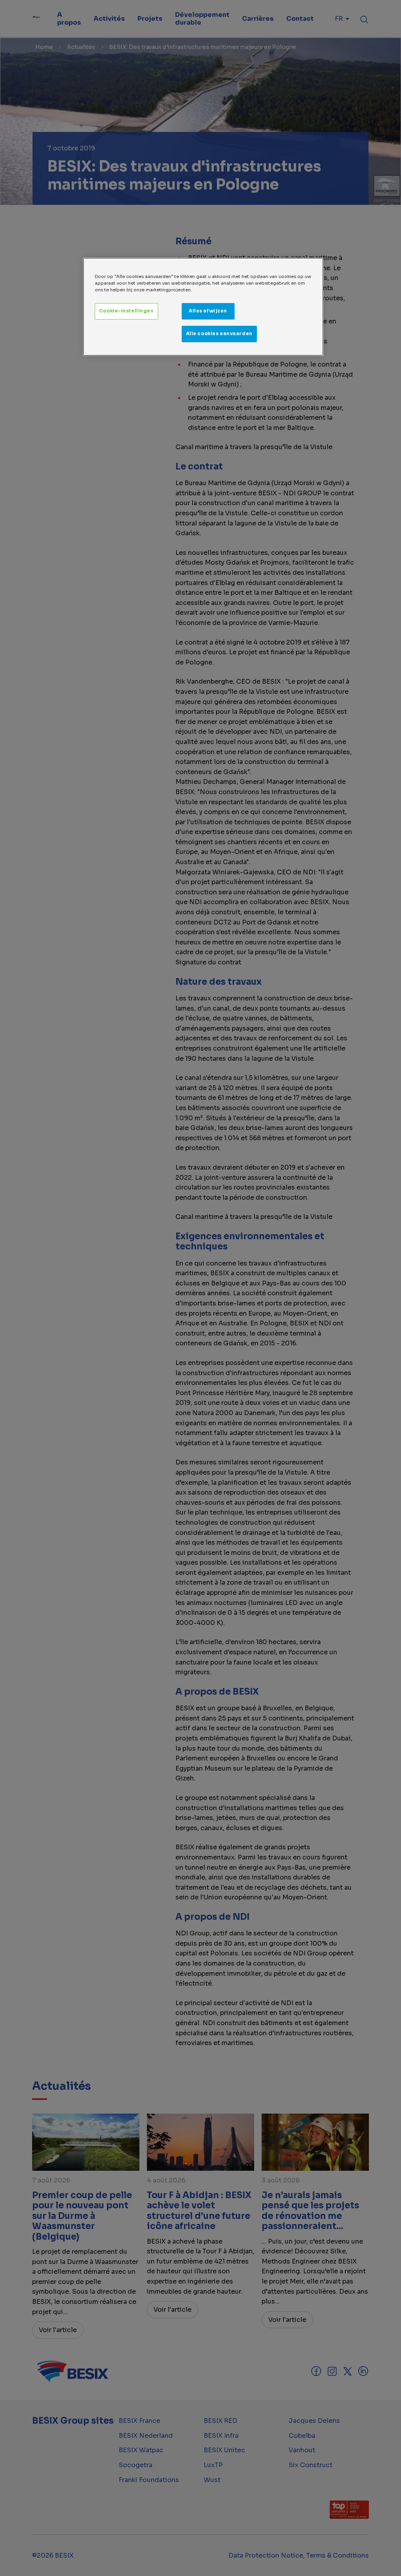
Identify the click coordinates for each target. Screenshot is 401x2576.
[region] (203, 307)
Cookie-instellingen (126, 311)
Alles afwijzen (208, 311)
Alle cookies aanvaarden (219, 334)
